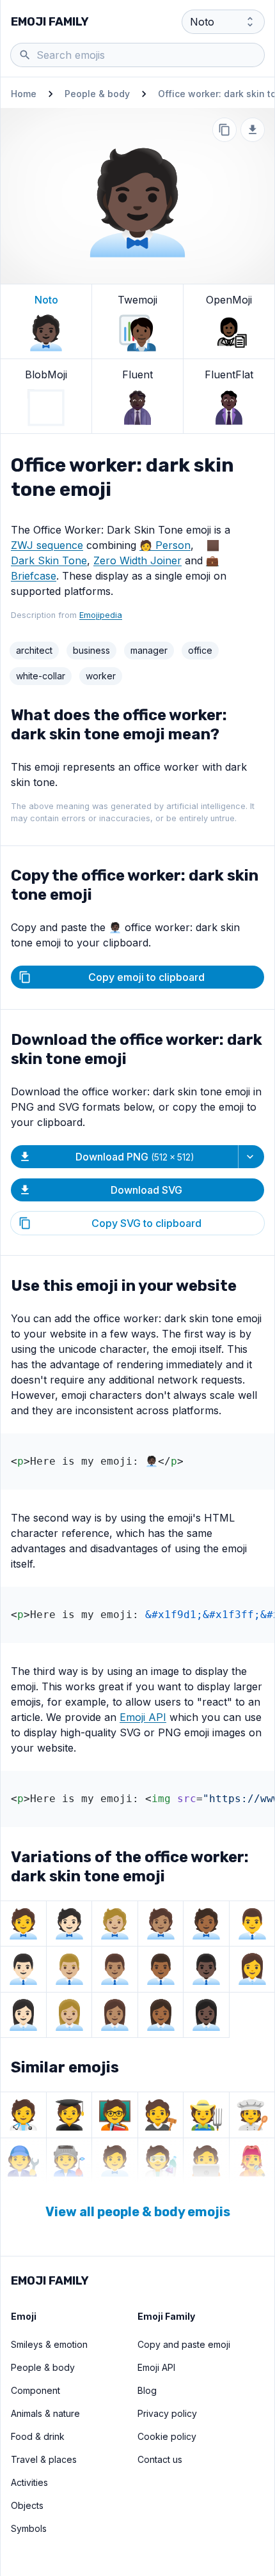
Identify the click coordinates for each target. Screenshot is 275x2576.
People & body (97, 94)
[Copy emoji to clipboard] (224, 130)
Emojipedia (101, 615)
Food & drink (38, 2436)
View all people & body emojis (138, 2212)
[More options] (251, 1157)
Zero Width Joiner (137, 560)
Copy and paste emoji (184, 2344)
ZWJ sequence (47, 545)
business (91, 650)
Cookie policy (167, 2436)
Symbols (29, 2528)
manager (149, 650)
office (200, 650)
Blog (147, 2390)
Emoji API (143, 1717)
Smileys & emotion (49, 2344)
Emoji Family (50, 22)
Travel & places (44, 2459)
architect (34, 650)
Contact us (160, 2459)
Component (35, 2390)
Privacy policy (167, 2413)
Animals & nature (45, 2413)
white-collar (41, 676)
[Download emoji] (253, 130)
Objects (27, 2505)
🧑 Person (165, 545)
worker (101, 676)
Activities (29, 2482)
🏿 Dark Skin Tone (49, 560)
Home (24, 94)
